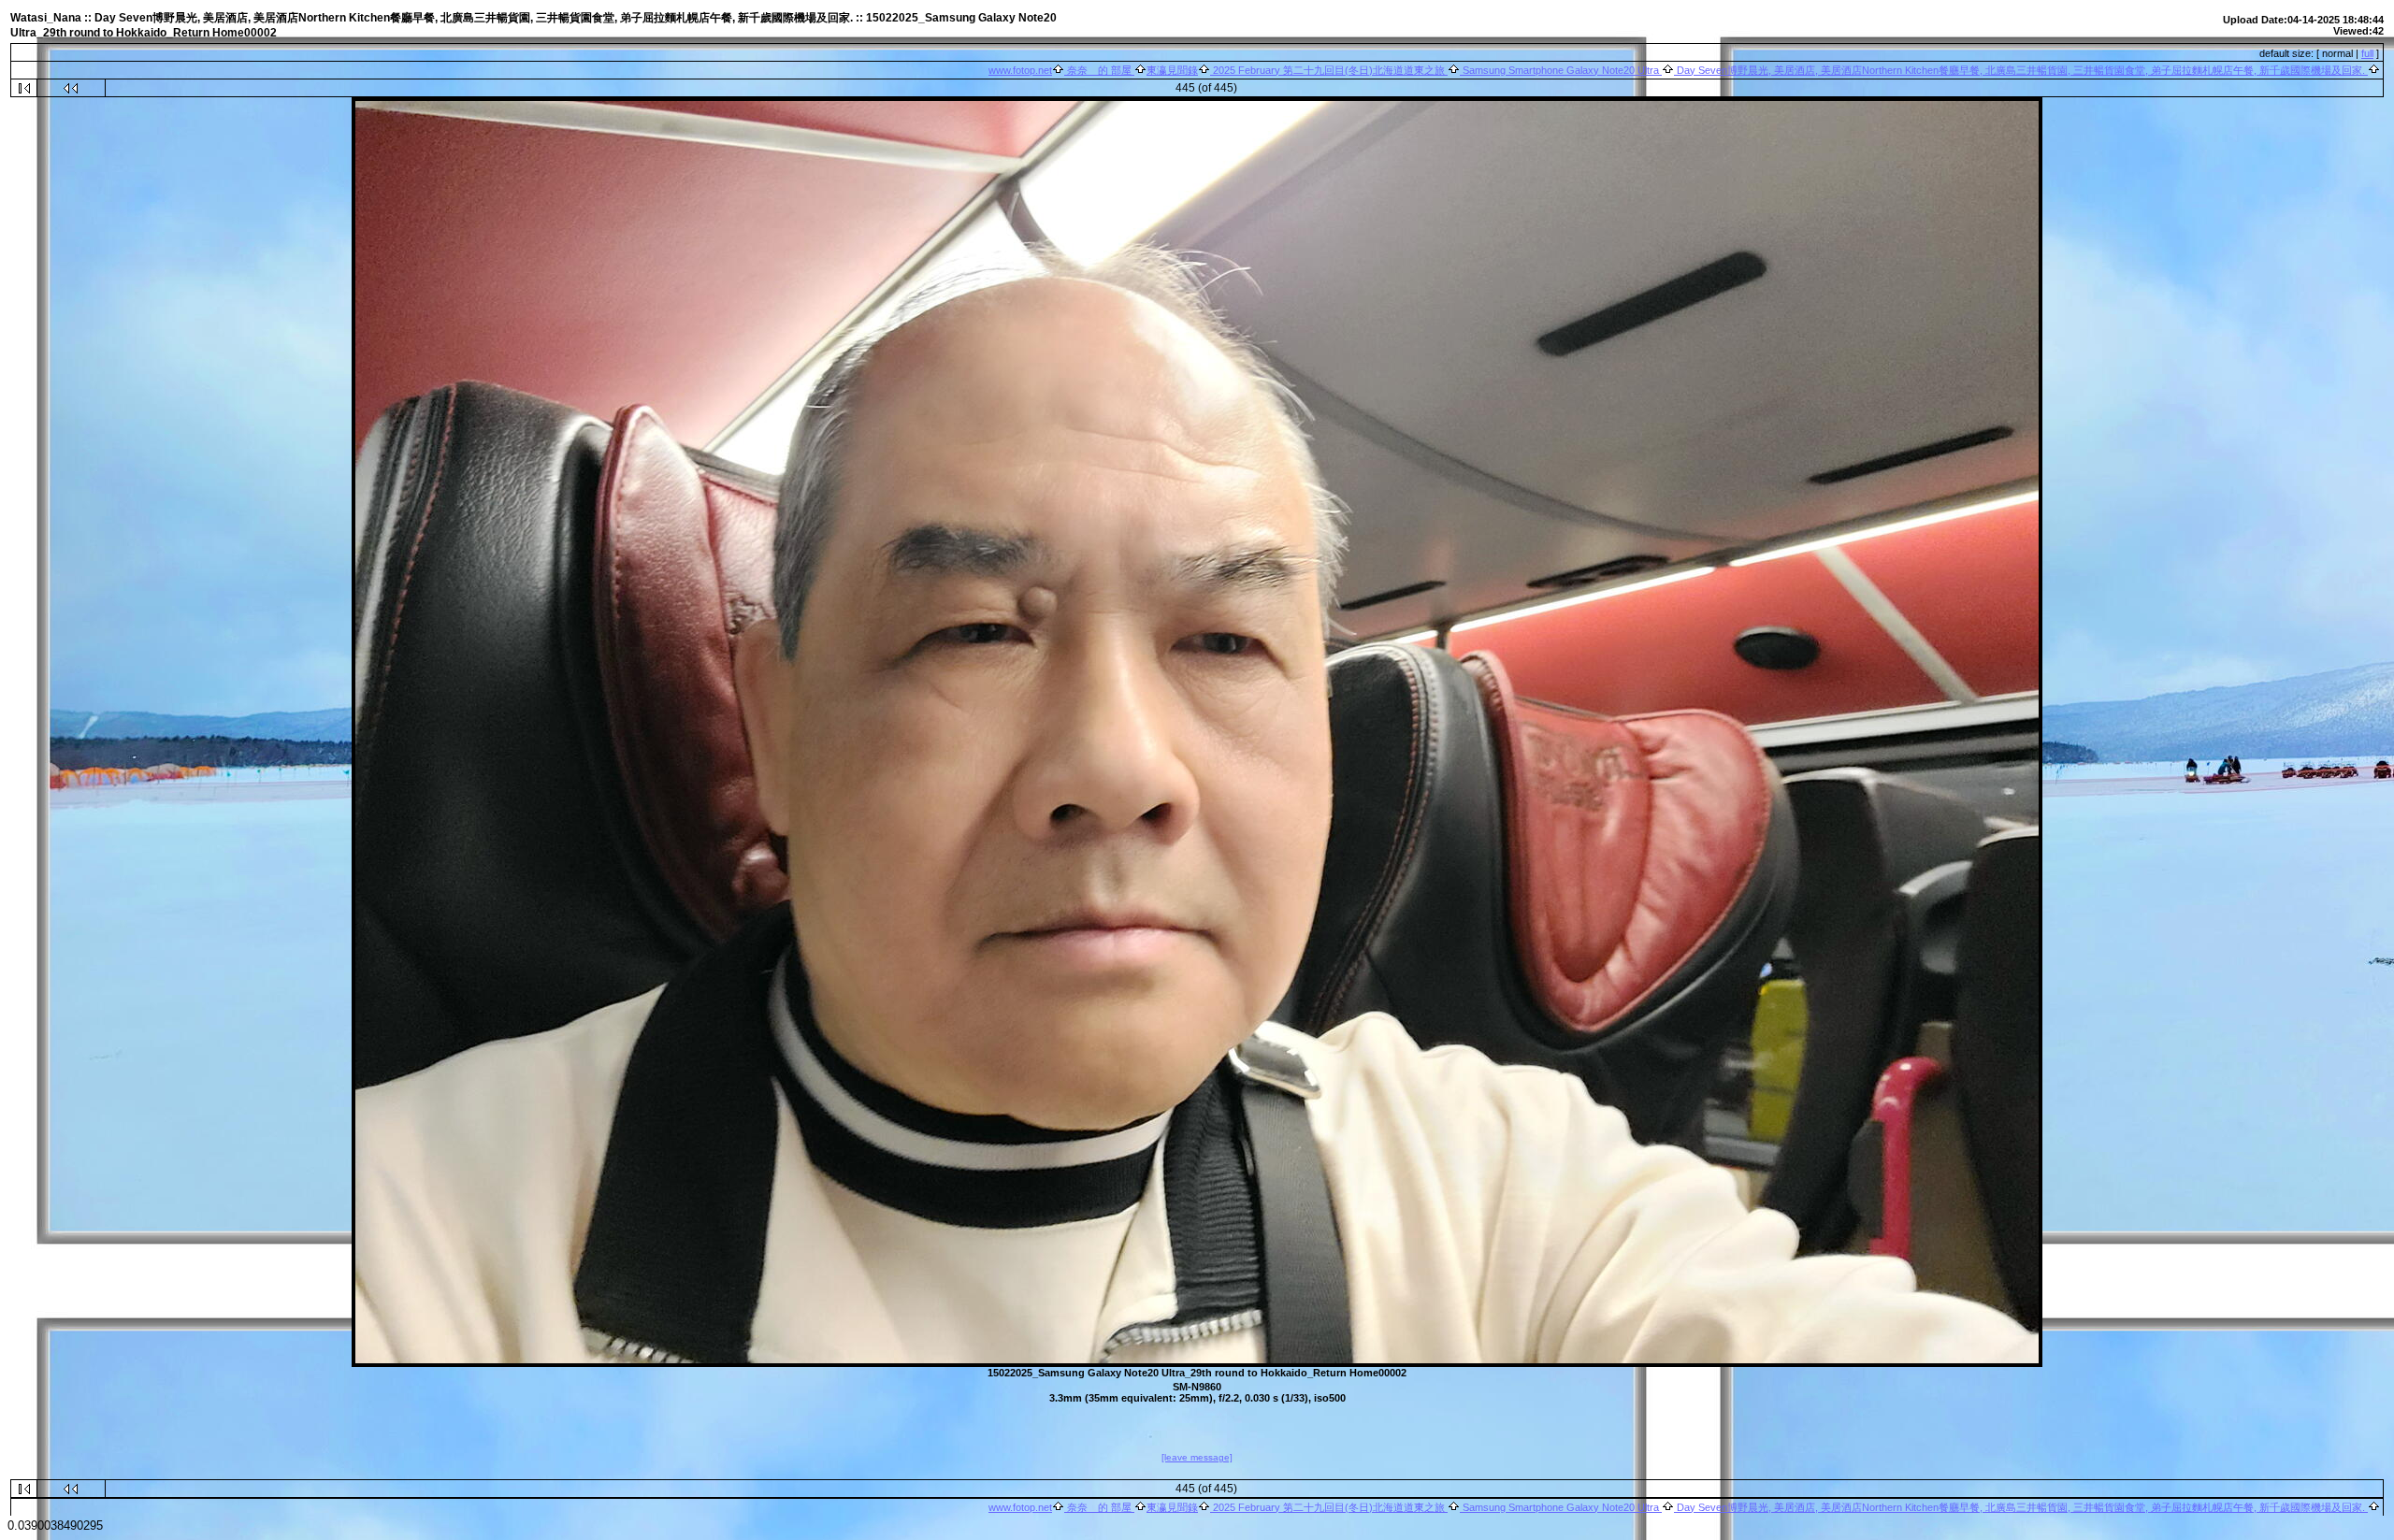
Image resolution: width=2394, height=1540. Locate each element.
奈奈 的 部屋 (1099, 70)
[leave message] (1197, 1457)
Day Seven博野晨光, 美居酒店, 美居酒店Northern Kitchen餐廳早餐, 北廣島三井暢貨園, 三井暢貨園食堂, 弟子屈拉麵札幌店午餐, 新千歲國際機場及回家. (2021, 70)
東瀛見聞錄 (1172, 70)
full (2367, 53)
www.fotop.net (1020, 70)
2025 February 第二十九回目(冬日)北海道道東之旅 (1329, 70)
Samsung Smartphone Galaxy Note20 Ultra (1561, 70)
